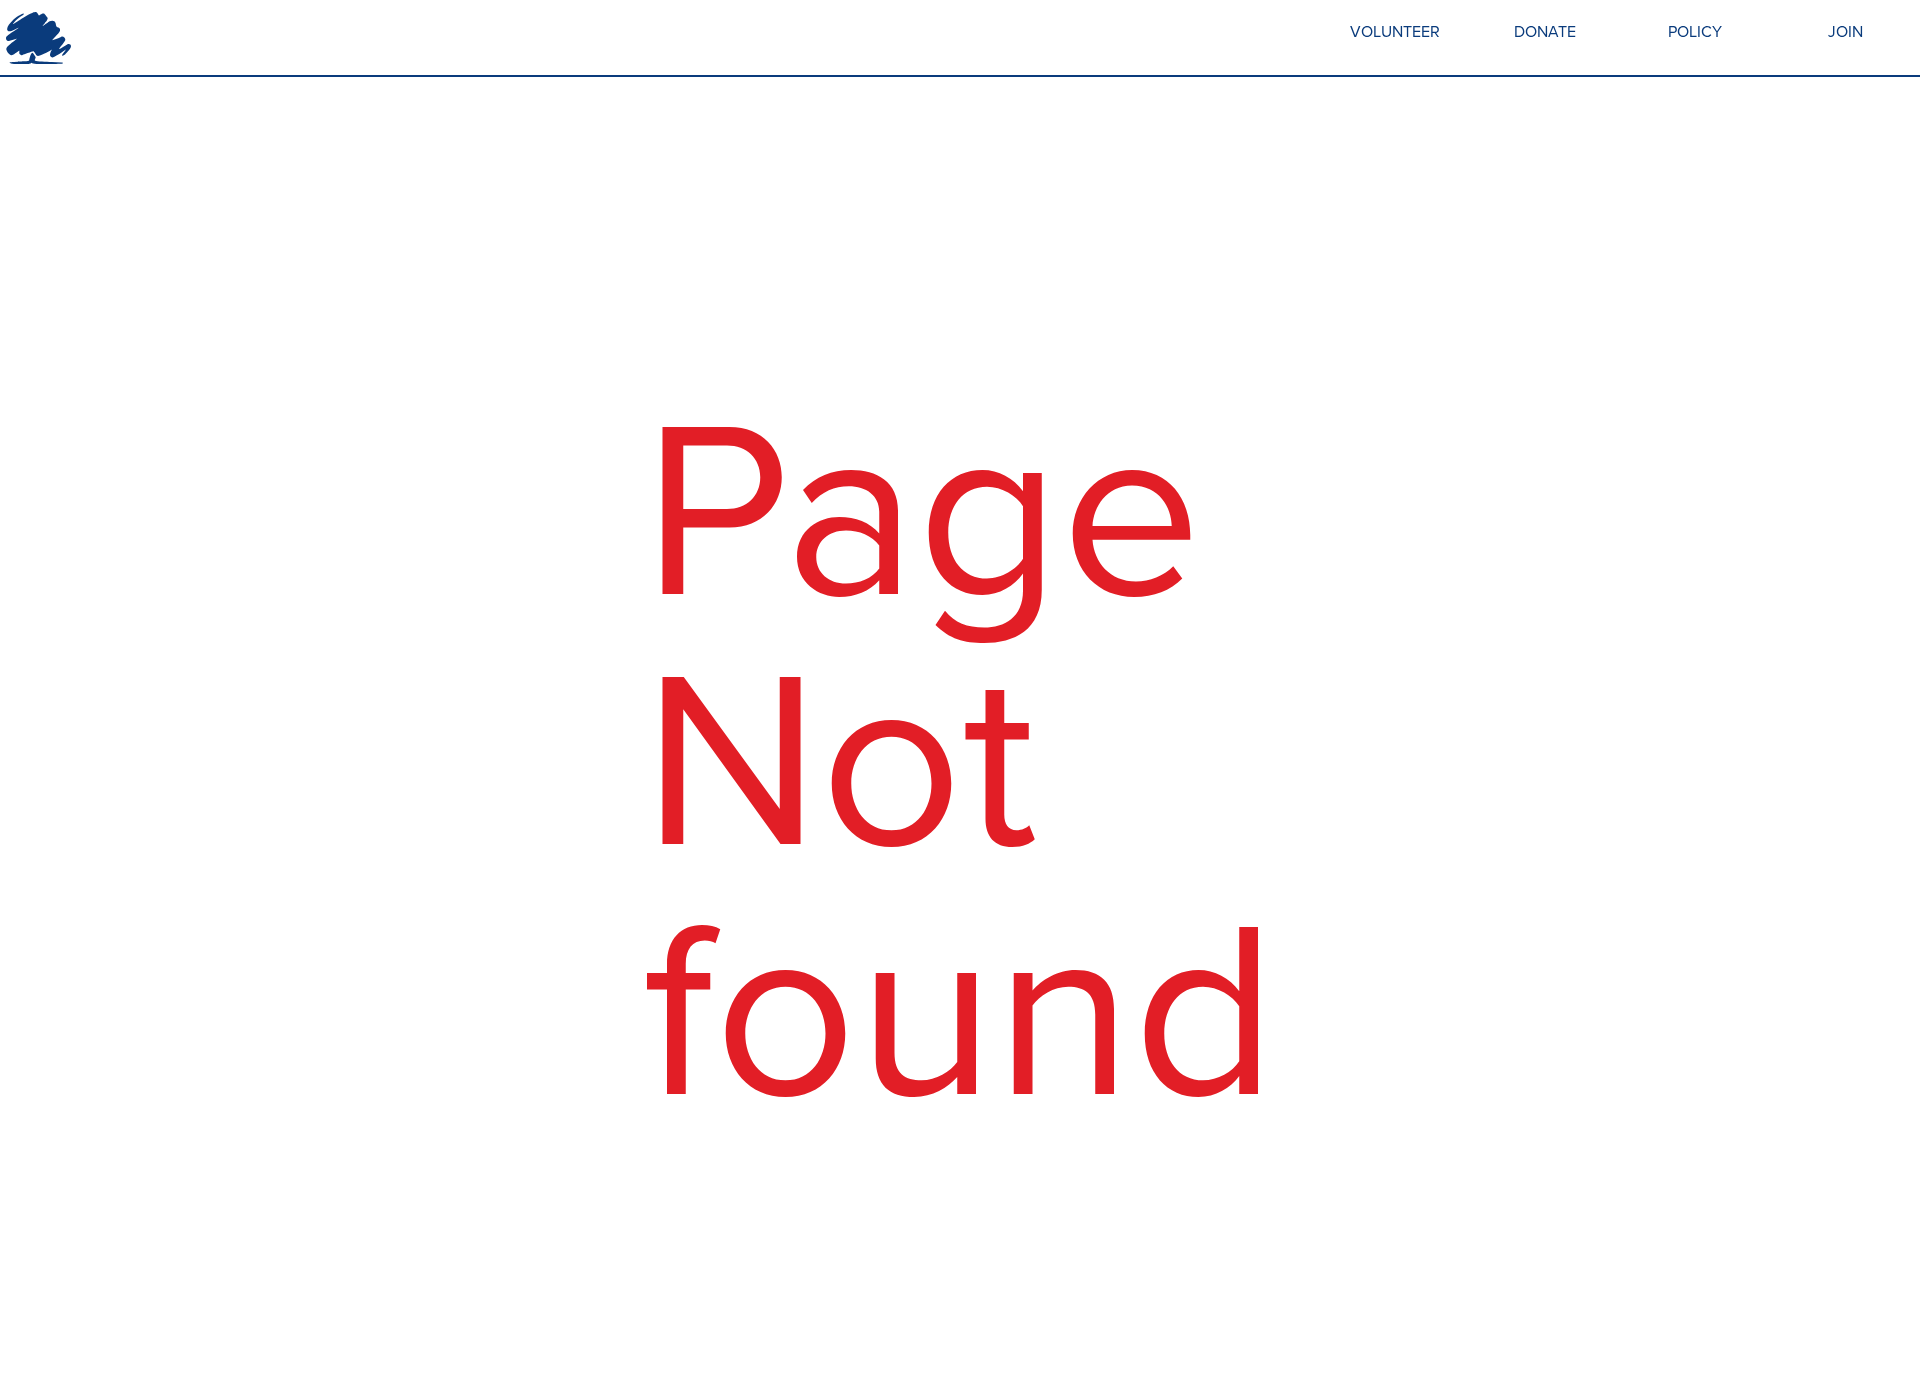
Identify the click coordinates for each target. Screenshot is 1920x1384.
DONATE (1545, 31)
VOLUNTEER (1395, 31)
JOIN (1845, 31)
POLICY (1695, 31)
